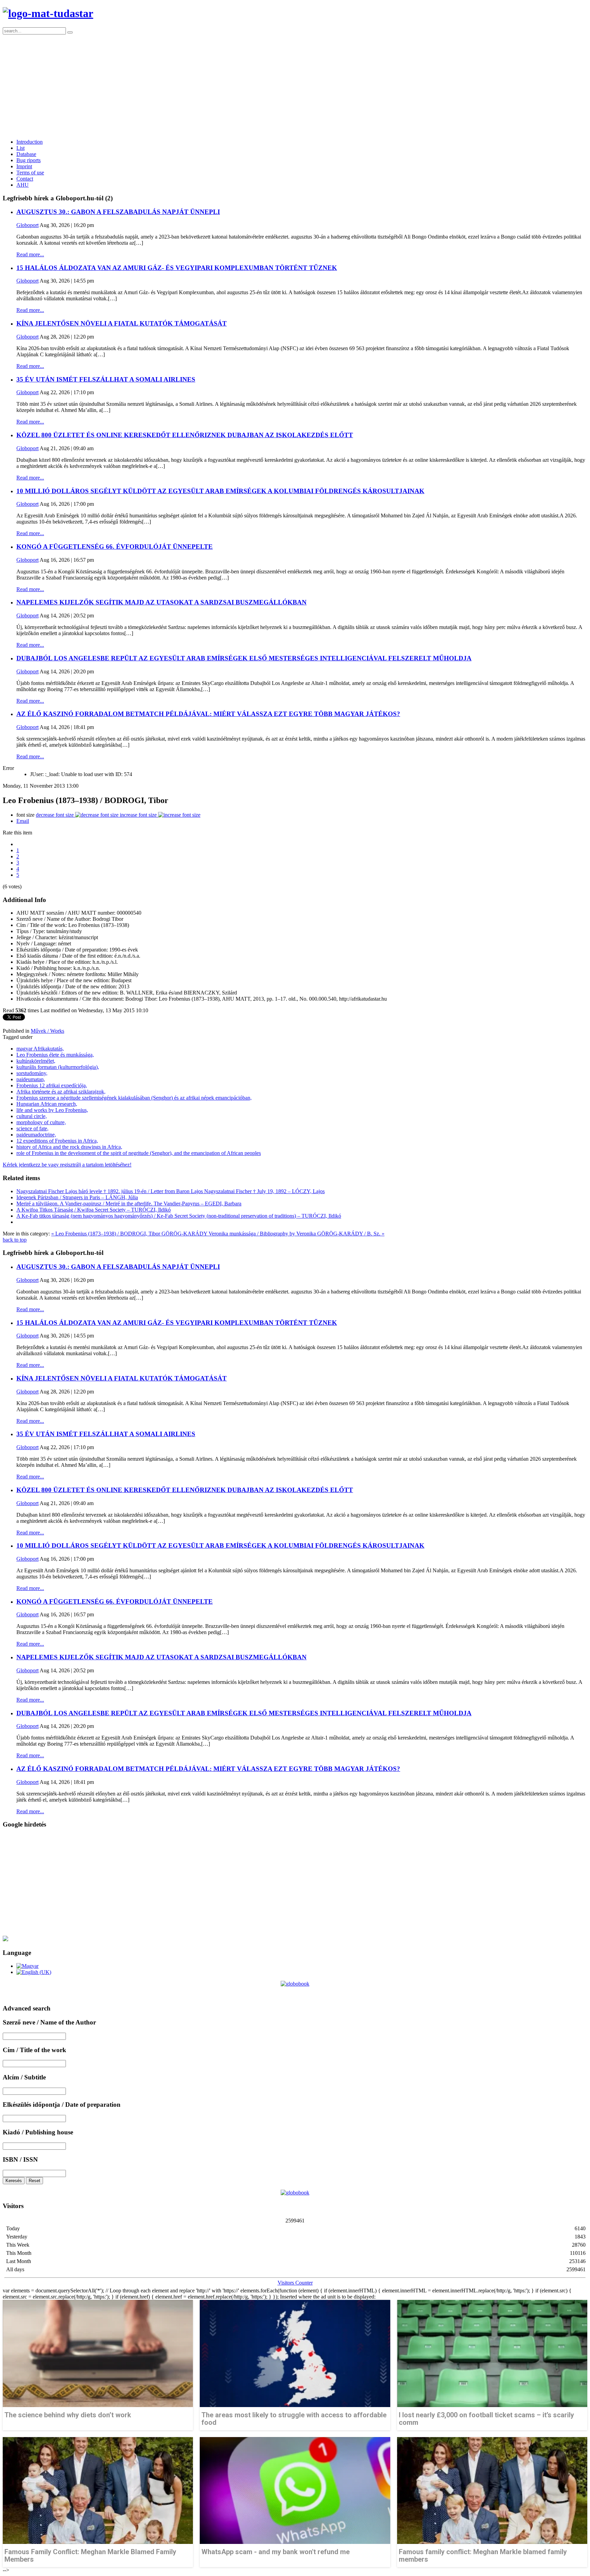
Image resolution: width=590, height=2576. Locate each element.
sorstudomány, (32, 1073)
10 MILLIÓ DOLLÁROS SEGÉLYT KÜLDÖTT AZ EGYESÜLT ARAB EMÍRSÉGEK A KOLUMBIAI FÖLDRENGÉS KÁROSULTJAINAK (220, 491)
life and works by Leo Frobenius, (52, 1110)
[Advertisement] (295, 86)
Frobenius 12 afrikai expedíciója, (52, 1085)
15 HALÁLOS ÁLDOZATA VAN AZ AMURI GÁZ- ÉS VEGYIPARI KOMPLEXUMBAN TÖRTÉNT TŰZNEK (177, 268)
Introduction (30, 142)
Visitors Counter (295, 2283)
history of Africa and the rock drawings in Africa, (69, 1147)
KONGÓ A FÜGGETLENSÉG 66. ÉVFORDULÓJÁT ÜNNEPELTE (115, 547)
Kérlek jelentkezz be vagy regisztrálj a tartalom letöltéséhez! (67, 1165)
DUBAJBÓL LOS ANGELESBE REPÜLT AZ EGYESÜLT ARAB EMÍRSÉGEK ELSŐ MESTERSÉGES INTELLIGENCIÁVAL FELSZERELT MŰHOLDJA (244, 658)
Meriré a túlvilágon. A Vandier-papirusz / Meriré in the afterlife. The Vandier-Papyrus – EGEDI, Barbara (129, 1204)
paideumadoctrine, (36, 1135)
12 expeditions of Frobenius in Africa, (57, 1141)
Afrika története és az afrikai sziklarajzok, (61, 1092)
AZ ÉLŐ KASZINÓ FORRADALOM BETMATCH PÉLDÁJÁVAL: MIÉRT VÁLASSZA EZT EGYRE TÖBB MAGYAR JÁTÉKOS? (208, 714)
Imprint (24, 166)
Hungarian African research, (47, 1104)
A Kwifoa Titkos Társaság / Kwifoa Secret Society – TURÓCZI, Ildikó (94, 1210)
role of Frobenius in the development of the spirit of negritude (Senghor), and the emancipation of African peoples (139, 1153)
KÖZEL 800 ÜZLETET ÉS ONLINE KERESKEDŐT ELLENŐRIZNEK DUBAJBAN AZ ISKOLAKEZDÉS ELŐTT (185, 435)
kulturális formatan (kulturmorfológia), (58, 1067)
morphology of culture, (41, 1122)
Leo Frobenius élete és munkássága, (55, 1055)
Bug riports (29, 160)
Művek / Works (47, 1031)
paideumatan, (31, 1079)
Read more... (30, 254)
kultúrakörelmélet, (36, 1061)
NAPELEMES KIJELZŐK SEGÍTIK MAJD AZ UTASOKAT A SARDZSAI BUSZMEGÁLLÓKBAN (161, 602)
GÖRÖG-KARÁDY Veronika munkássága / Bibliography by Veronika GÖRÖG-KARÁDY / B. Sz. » (273, 1234)
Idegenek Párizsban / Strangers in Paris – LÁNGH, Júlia (77, 1197)
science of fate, (32, 1128)
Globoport (27, 225)
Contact (25, 179)
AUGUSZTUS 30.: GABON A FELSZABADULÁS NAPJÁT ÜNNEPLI (118, 212)
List (20, 148)
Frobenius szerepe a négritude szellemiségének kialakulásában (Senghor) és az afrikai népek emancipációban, (134, 1098)
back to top (15, 1240)
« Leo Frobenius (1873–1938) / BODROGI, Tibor (106, 1234)
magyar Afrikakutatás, (40, 1049)
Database (26, 154)
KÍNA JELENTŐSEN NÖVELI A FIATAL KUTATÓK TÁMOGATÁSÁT (122, 323)
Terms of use (30, 173)
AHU (23, 185)
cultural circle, (32, 1116)
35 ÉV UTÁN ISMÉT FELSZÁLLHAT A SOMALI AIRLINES (106, 379)
